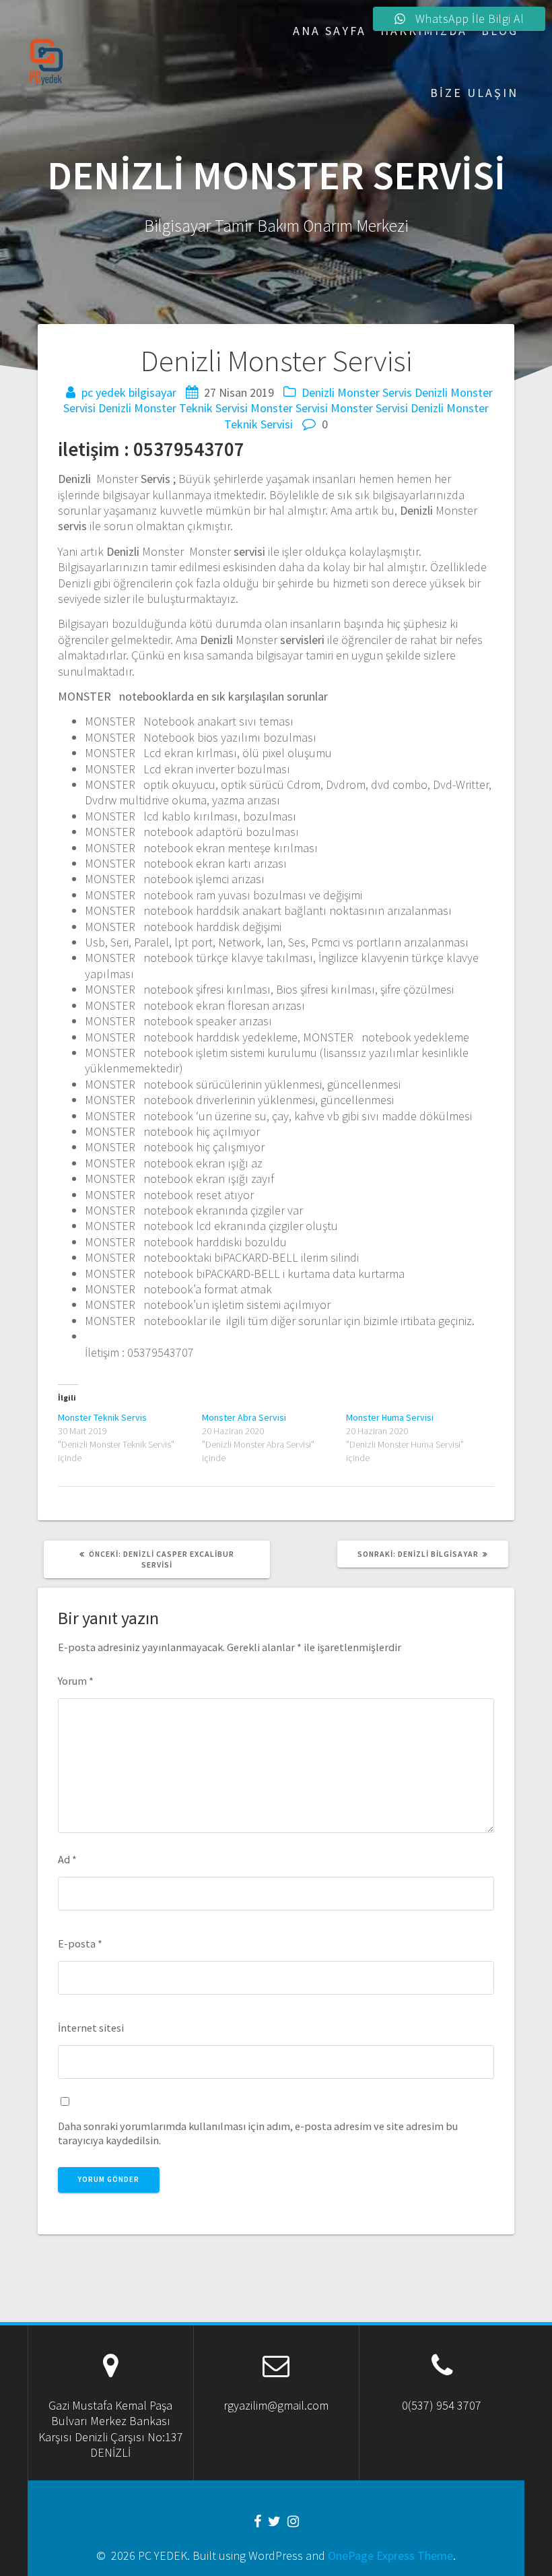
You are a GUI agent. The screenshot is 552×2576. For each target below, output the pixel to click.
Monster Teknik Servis (102, 1417)
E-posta (80, 1943)
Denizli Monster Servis (357, 392)
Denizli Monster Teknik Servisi (173, 408)
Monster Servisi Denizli (387, 408)
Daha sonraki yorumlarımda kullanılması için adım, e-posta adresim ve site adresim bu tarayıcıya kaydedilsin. (258, 2133)
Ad (67, 1859)
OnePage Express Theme (390, 2555)
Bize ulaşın (474, 93)
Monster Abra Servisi (244, 1417)
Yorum (76, 1681)
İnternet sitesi (91, 2028)
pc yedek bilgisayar (129, 392)
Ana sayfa (330, 31)
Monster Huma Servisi (390, 1417)
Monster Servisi (289, 408)
